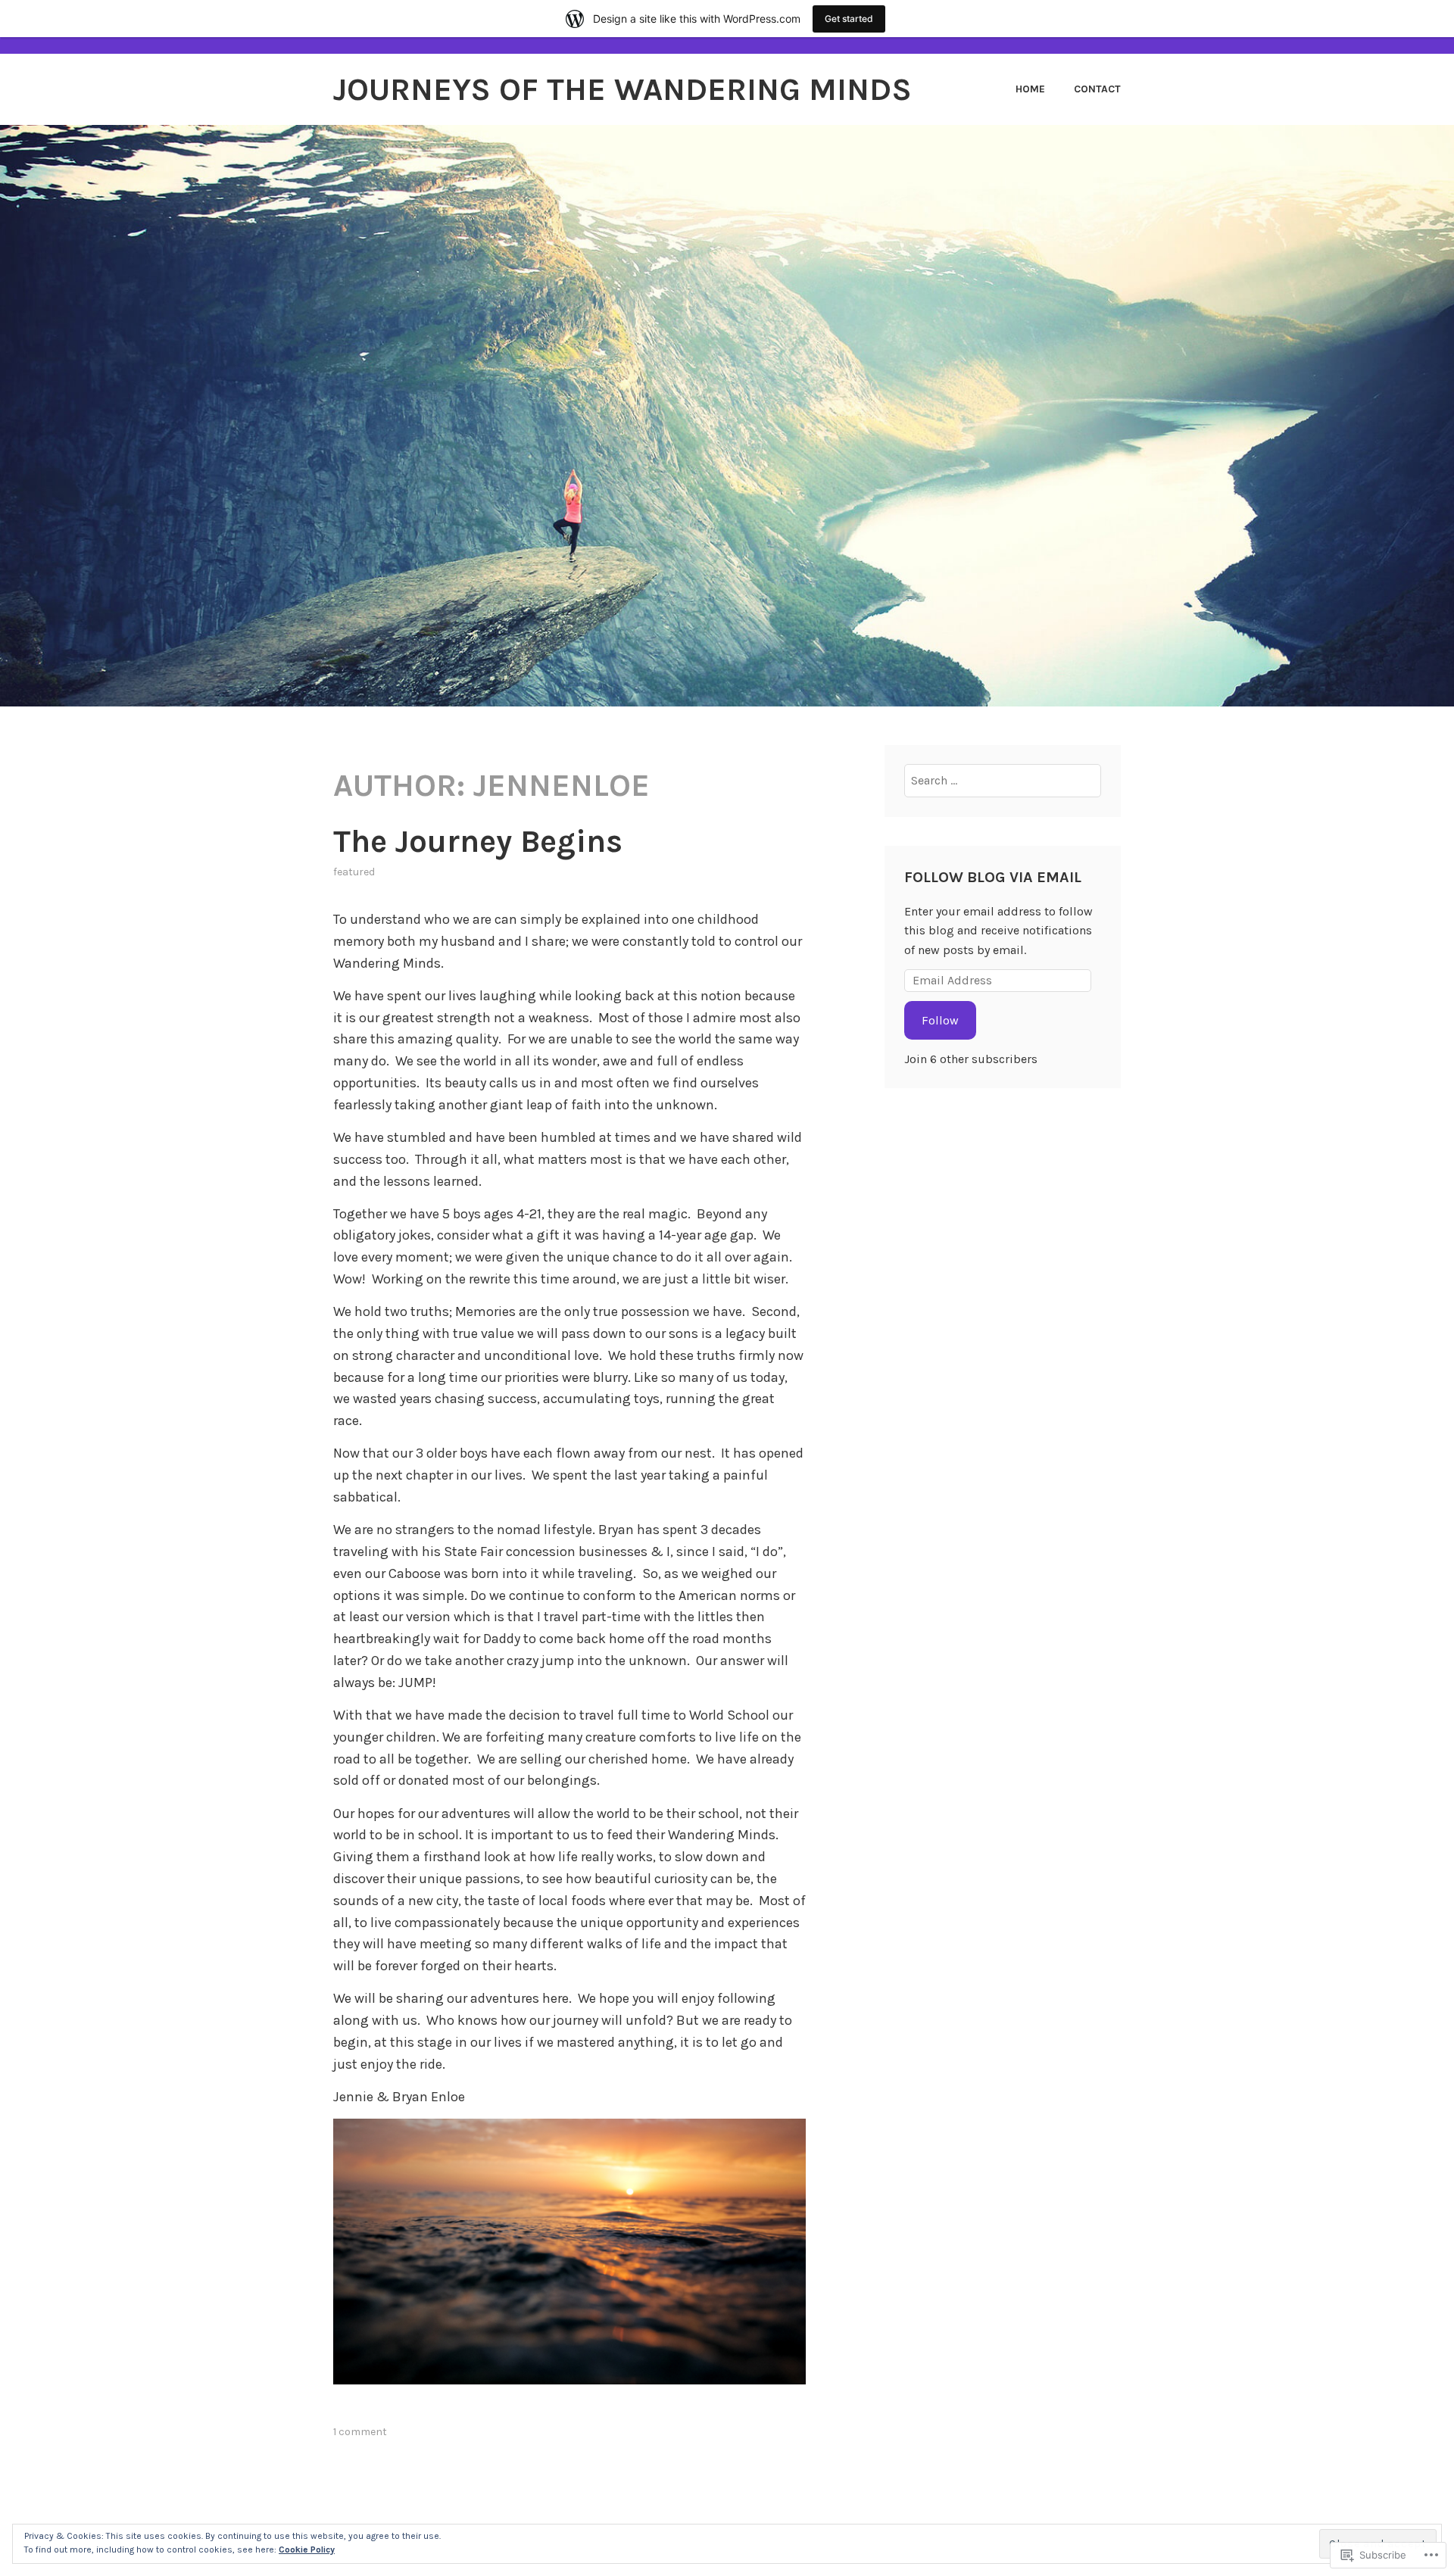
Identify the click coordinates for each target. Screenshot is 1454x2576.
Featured (354, 872)
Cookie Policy (307, 2549)
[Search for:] (1003, 780)
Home (1030, 89)
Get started (849, 19)
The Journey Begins (478, 841)
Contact (1097, 89)
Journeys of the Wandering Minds (622, 89)
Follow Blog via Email (993, 877)
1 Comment (360, 2432)
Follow (940, 1020)
